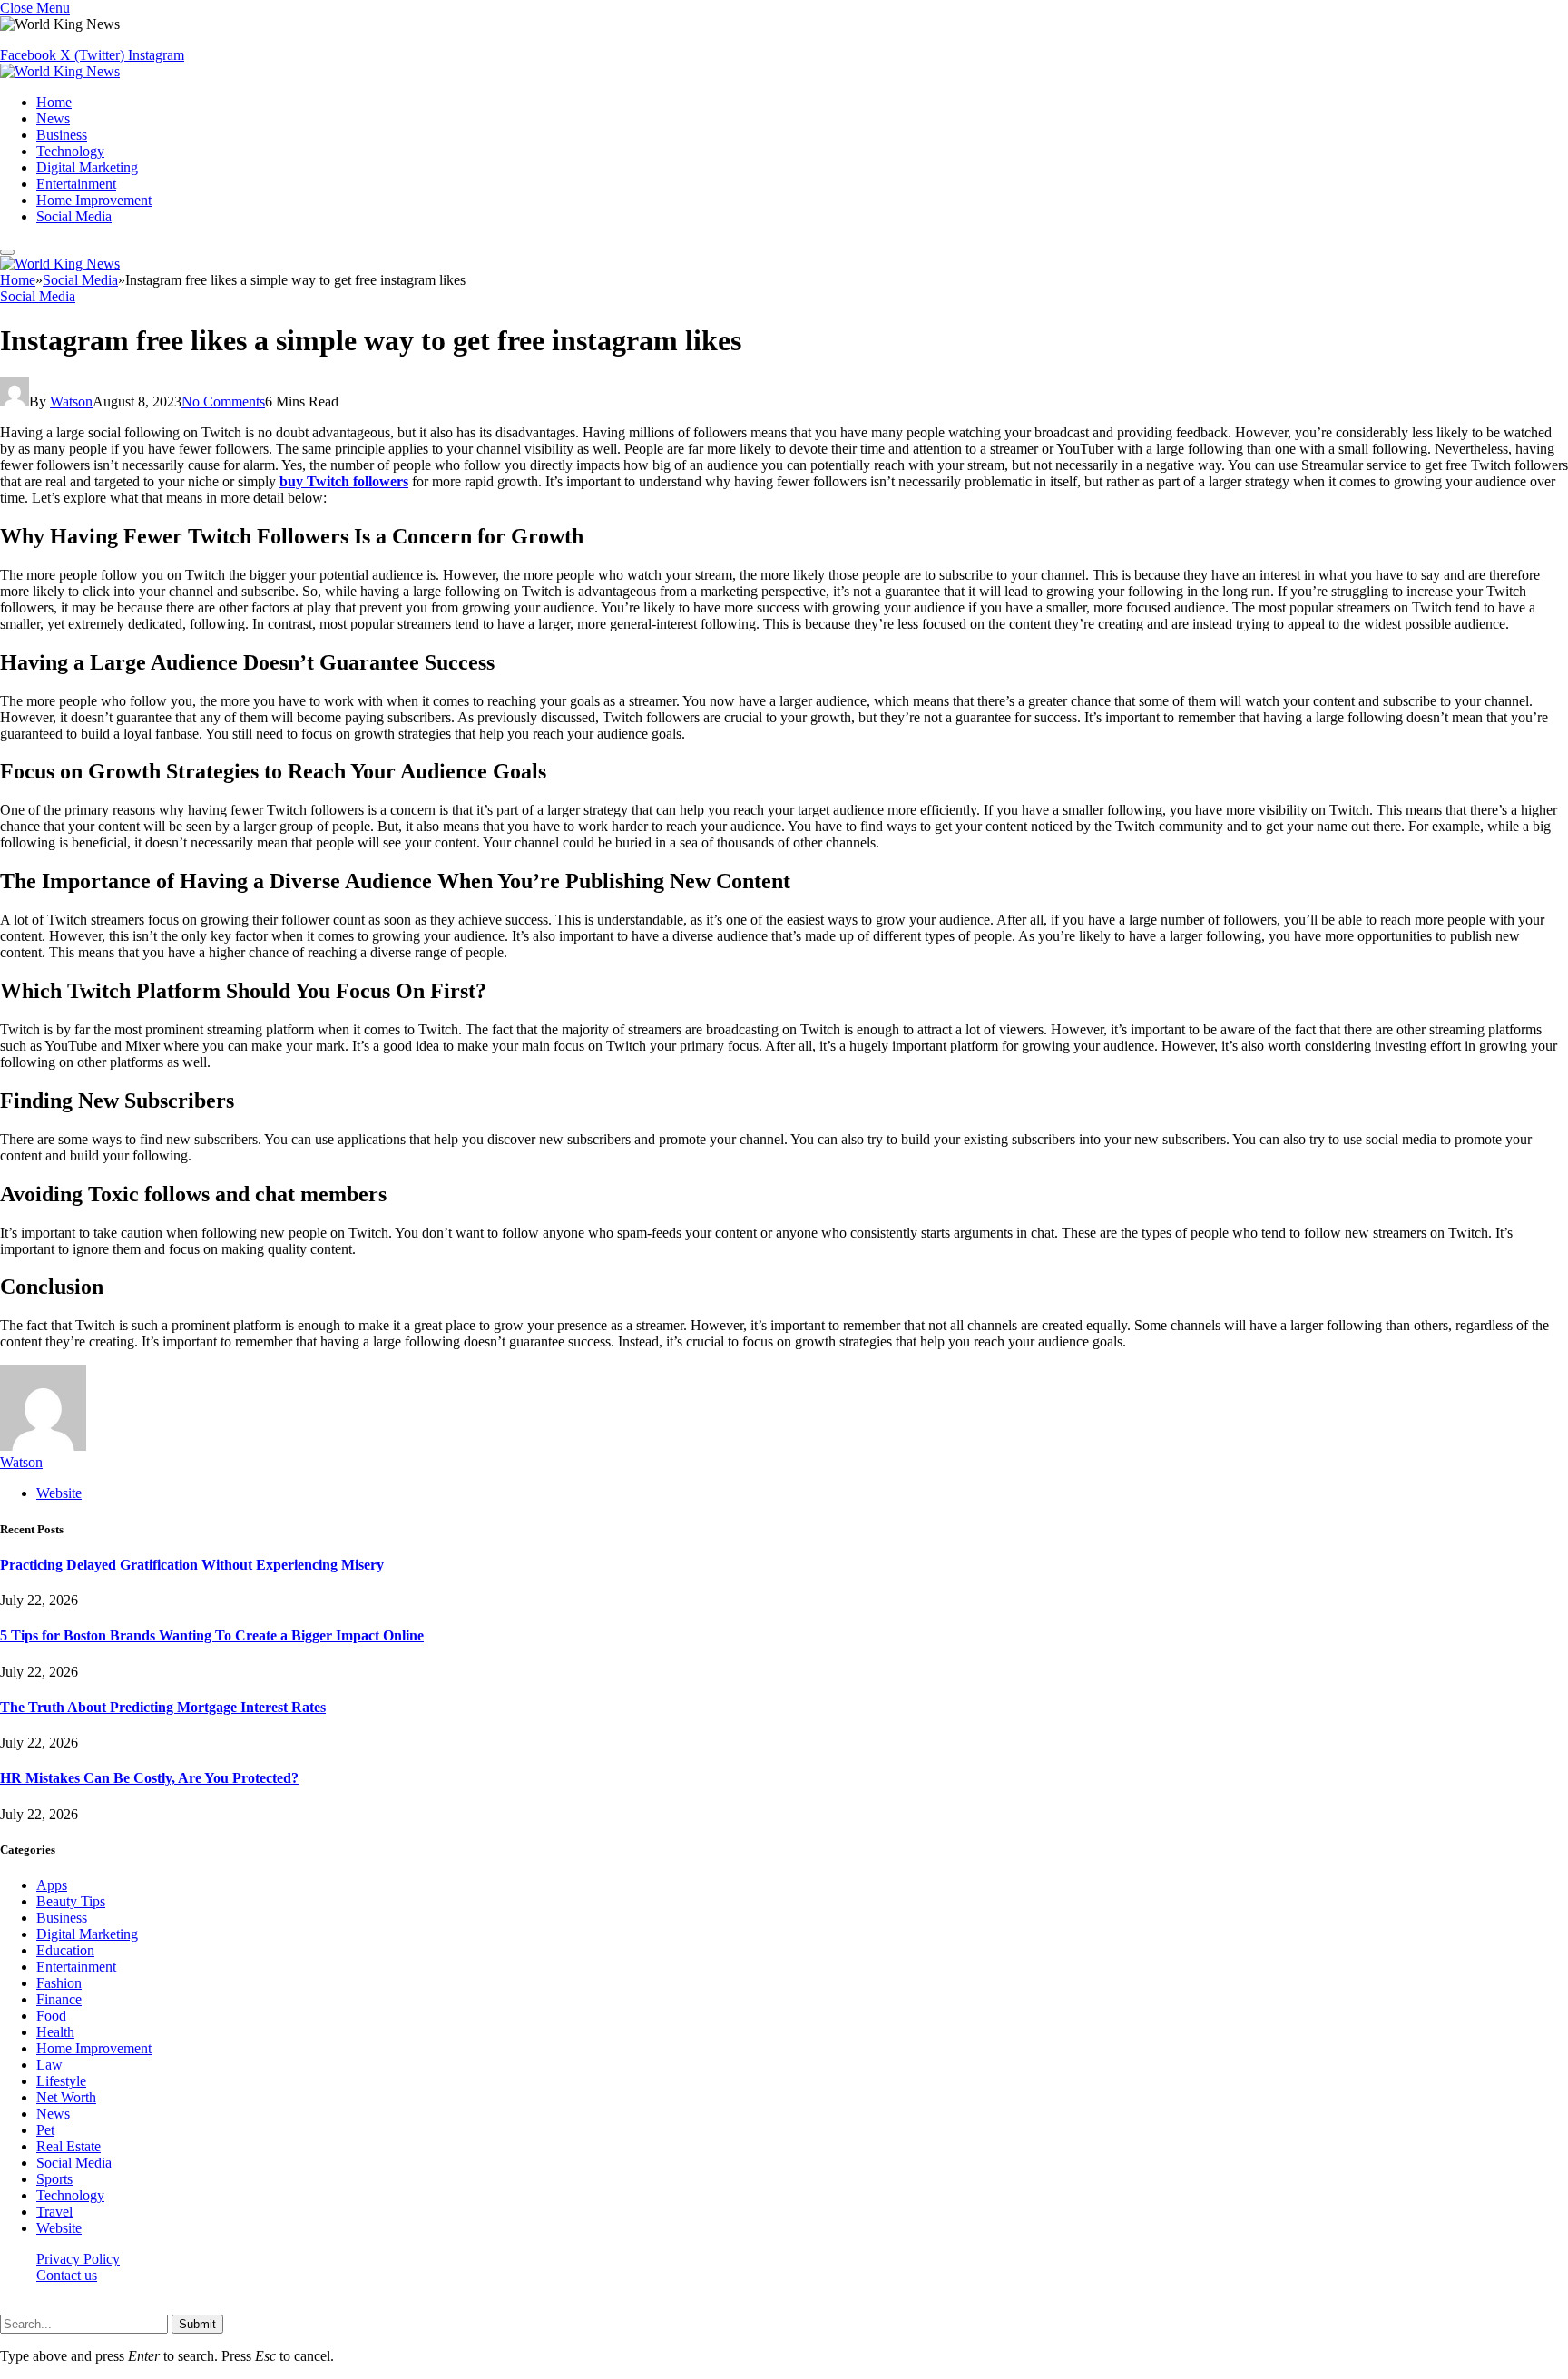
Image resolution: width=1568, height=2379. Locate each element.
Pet (45, 2130)
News (53, 118)
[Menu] (7, 252)
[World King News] (60, 71)
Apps (52, 1885)
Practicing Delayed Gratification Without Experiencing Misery (192, 1565)
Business (62, 135)
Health (55, 2032)
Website (59, 2228)
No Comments (223, 401)
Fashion (59, 1983)
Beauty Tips (71, 1901)
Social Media (74, 216)
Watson (71, 401)
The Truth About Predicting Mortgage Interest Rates (163, 1707)
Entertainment (76, 184)
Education (65, 1950)
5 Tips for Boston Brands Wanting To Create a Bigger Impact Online (212, 1635)
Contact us (67, 2275)
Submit (197, 2324)
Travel (54, 2212)
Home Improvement (94, 200)
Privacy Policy (78, 2259)
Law (49, 2065)
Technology (70, 151)
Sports (54, 2179)
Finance (59, 1999)
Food (51, 2016)
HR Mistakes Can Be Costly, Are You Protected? (149, 1778)
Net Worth (66, 2097)
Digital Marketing (87, 167)
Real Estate (69, 2146)
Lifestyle (61, 2081)
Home (54, 102)
